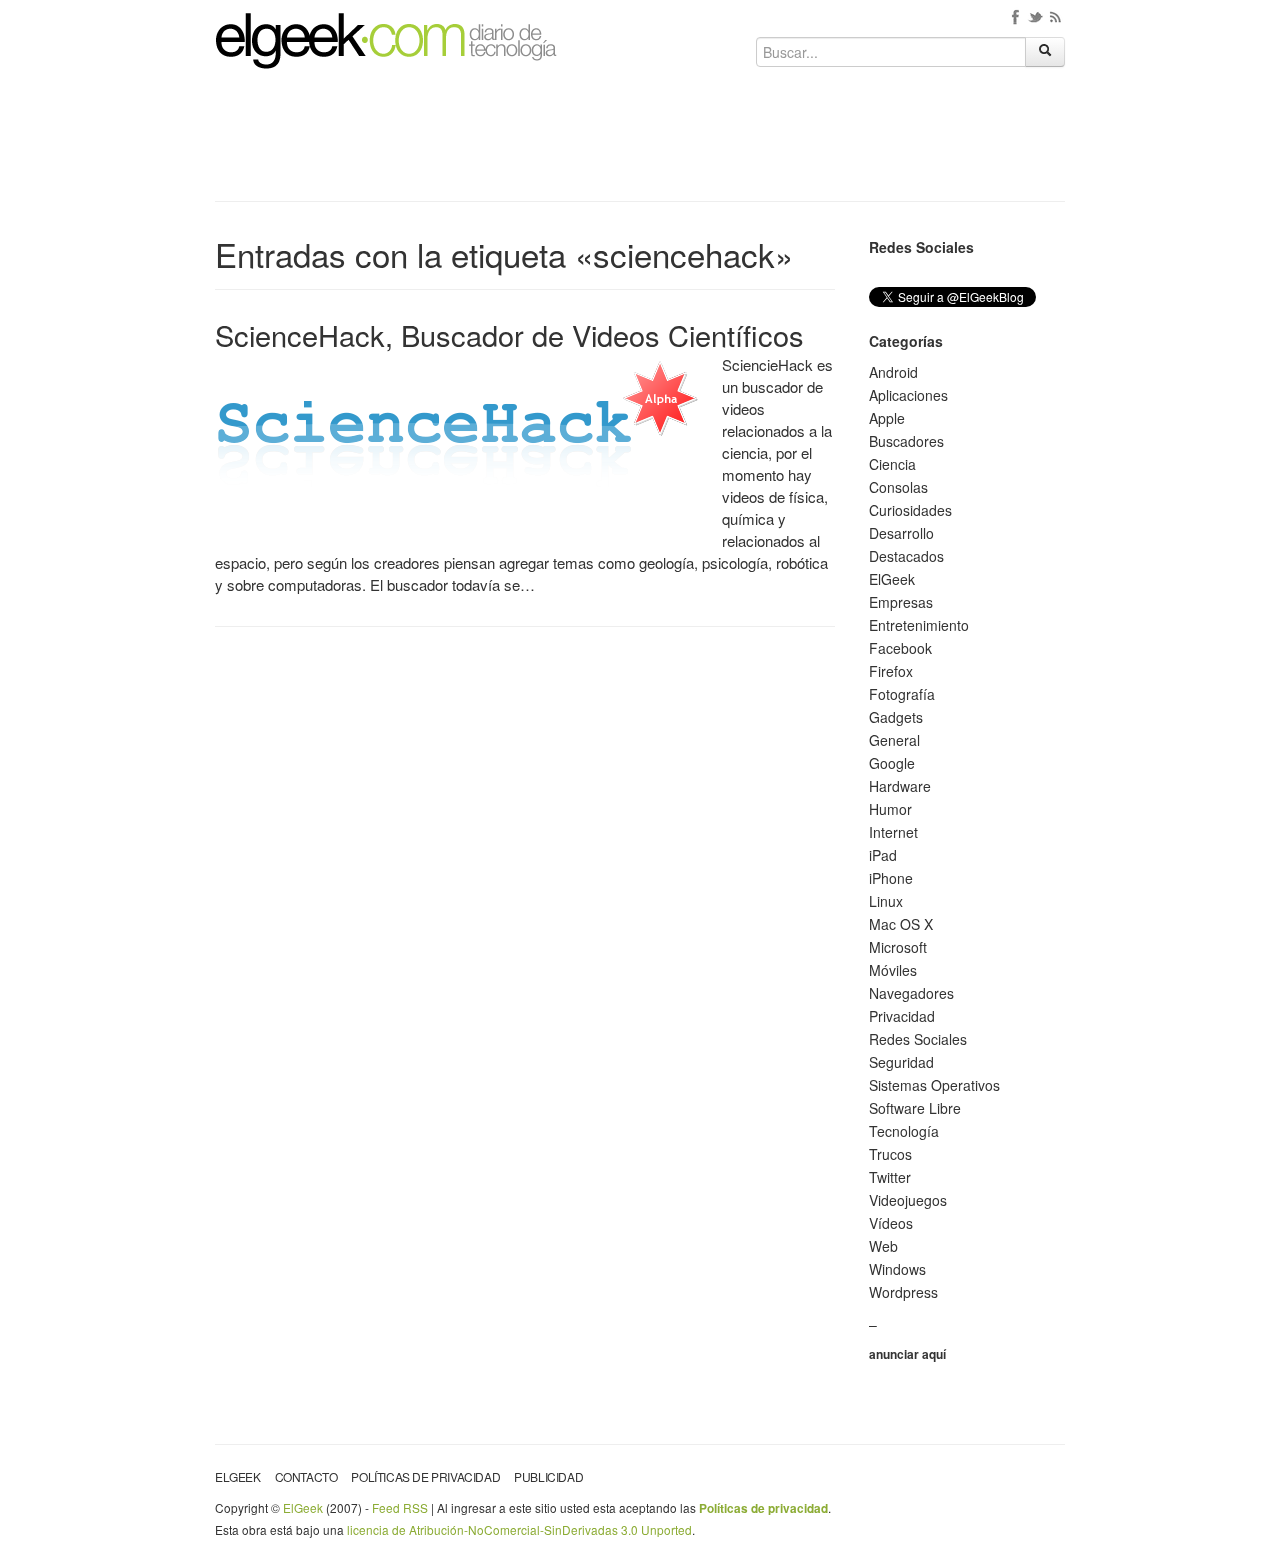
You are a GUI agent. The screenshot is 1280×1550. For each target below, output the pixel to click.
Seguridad (901, 1062)
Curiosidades (910, 510)
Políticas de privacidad (425, 1476)
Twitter (890, 1177)
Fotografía (902, 694)
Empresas (901, 602)
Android (893, 372)
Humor (890, 809)
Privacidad (902, 1016)
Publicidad (548, 1476)
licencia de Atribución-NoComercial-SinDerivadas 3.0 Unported (519, 1529)
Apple (887, 418)
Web (883, 1246)
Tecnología (904, 1131)
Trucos (890, 1154)
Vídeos (891, 1223)
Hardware (900, 786)
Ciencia (892, 464)
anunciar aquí (907, 1354)
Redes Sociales (918, 1039)
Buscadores (906, 441)
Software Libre (915, 1108)
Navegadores (911, 993)
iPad (883, 855)
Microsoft (898, 947)
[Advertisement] (640, 142)
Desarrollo (901, 533)
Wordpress (903, 1292)
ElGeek (892, 579)
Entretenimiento (919, 625)
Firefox (891, 671)
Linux (886, 901)
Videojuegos (908, 1200)
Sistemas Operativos (934, 1085)
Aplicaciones (908, 395)
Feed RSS (400, 1507)
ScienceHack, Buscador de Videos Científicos (509, 334)
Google (892, 763)
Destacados (906, 556)
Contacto (306, 1476)
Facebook (900, 648)
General (894, 740)
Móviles (893, 970)
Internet (893, 832)
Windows (897, 1269)
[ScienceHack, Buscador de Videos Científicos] (461, 435)
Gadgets (896, 717)
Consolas (898, 487)
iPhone (891, 878)
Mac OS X (901, 924)
